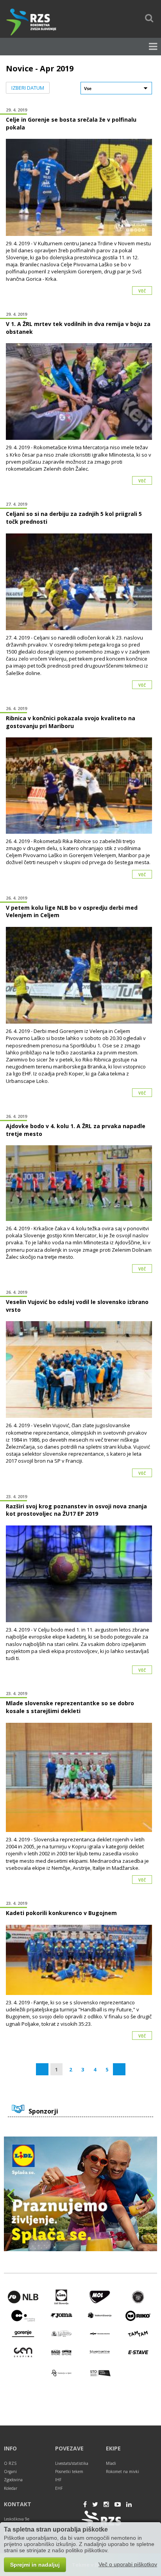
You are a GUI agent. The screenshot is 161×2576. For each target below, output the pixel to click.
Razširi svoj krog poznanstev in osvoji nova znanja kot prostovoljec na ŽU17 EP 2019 (76, 1510)
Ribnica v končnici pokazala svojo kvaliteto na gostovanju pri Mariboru (71, 722)
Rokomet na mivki (123, 2471)
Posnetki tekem (69, 2471)
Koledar (11, 2488)
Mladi (111, 2463)
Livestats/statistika (72, 2463)
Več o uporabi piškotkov (128, 2564)
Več (142, 291)
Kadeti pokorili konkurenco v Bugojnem (61, 1913)
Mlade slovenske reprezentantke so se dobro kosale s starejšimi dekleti (70, 1707)
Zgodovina (13, 2480)
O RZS (10, 2463)
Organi (10, 2471)
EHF (59, 2488)
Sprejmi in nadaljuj (35, 2565)
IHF (58, 2480)
